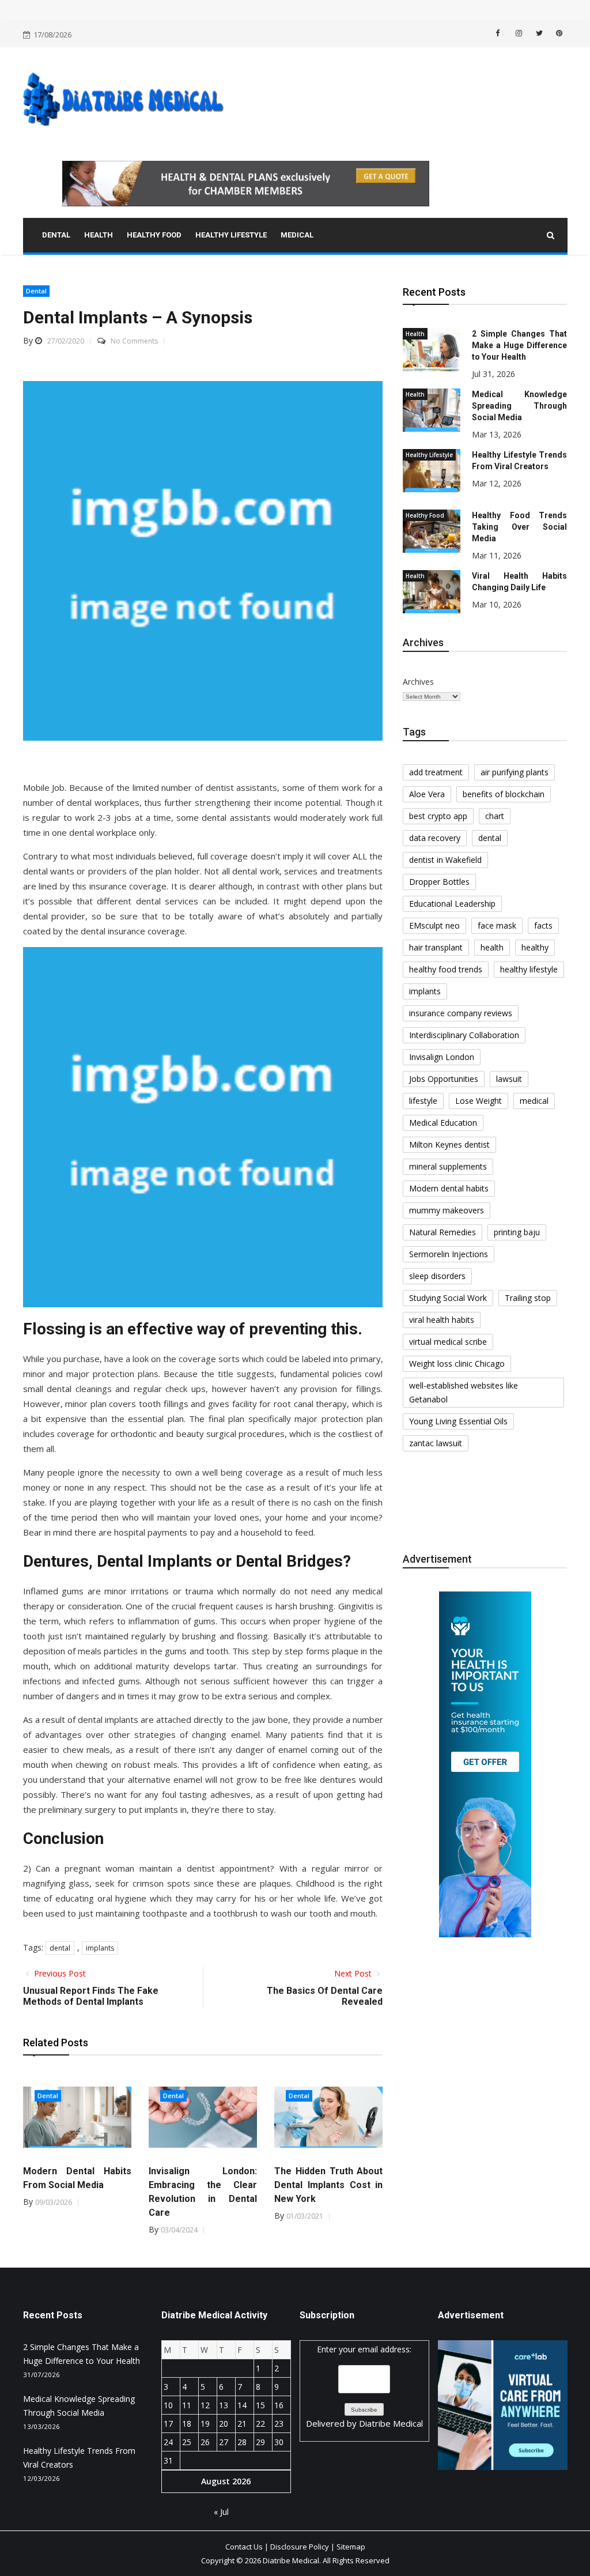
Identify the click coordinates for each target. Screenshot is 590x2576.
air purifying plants (515, 772)
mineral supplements (448, 1166)
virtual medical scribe (448, 1342)
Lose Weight (479, 1101)
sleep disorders (437, 1276)
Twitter (538, 33)
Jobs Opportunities (444, 1079)
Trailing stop (528, 1298)
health (492, 947)
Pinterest (558, 33)
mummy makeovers (447, 1210)
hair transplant (436, 947)
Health (415, 334)
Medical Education (443, 1123)
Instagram (518, 33)
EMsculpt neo (434, 925)
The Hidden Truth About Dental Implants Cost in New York (328, 2185)
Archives (418, 682)
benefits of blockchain (504, 794)
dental (60, 1948)
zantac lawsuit (436, 1443)
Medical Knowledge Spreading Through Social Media (519, 406)
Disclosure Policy (300, 2547)
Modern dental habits (449, 1188)
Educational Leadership (452, 904)
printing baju (517, 1232)
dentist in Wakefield (445, 860)
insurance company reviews (461, 1013)
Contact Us (244, 2547)
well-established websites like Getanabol (464, 1392)
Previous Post (59, 1973)
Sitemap (351, 2547)
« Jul (221, 2512)
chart (495, 816)
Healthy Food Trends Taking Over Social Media (519, 527)
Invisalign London (442, 1057)
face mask (497, 925)
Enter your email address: (364, 2386)
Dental (36, 291)
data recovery (435, 838)
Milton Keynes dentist (449, 1144)
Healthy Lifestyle (429, 455)
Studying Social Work (448, 1298)
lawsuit (509, 1079)
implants (100, 1948)
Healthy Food (425, 515)
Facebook (503, 33)
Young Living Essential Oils (458, 1421)
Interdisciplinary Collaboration (464, 1035)
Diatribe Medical (391, 2423)
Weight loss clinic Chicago (457, 1364)
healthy (535, 947)
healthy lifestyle (529, 969)
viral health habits (442, 1320)
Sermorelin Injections (449, 1254)
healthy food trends (446, 969)
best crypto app (438, 816)
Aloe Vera (427, 794)
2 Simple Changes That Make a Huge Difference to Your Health (519, 345)
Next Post (354, 1973)
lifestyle (423, 1101)
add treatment (436, 772)
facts (543, 925)
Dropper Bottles (439, 882)
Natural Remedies (442, 1232)
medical (534, 1101)
